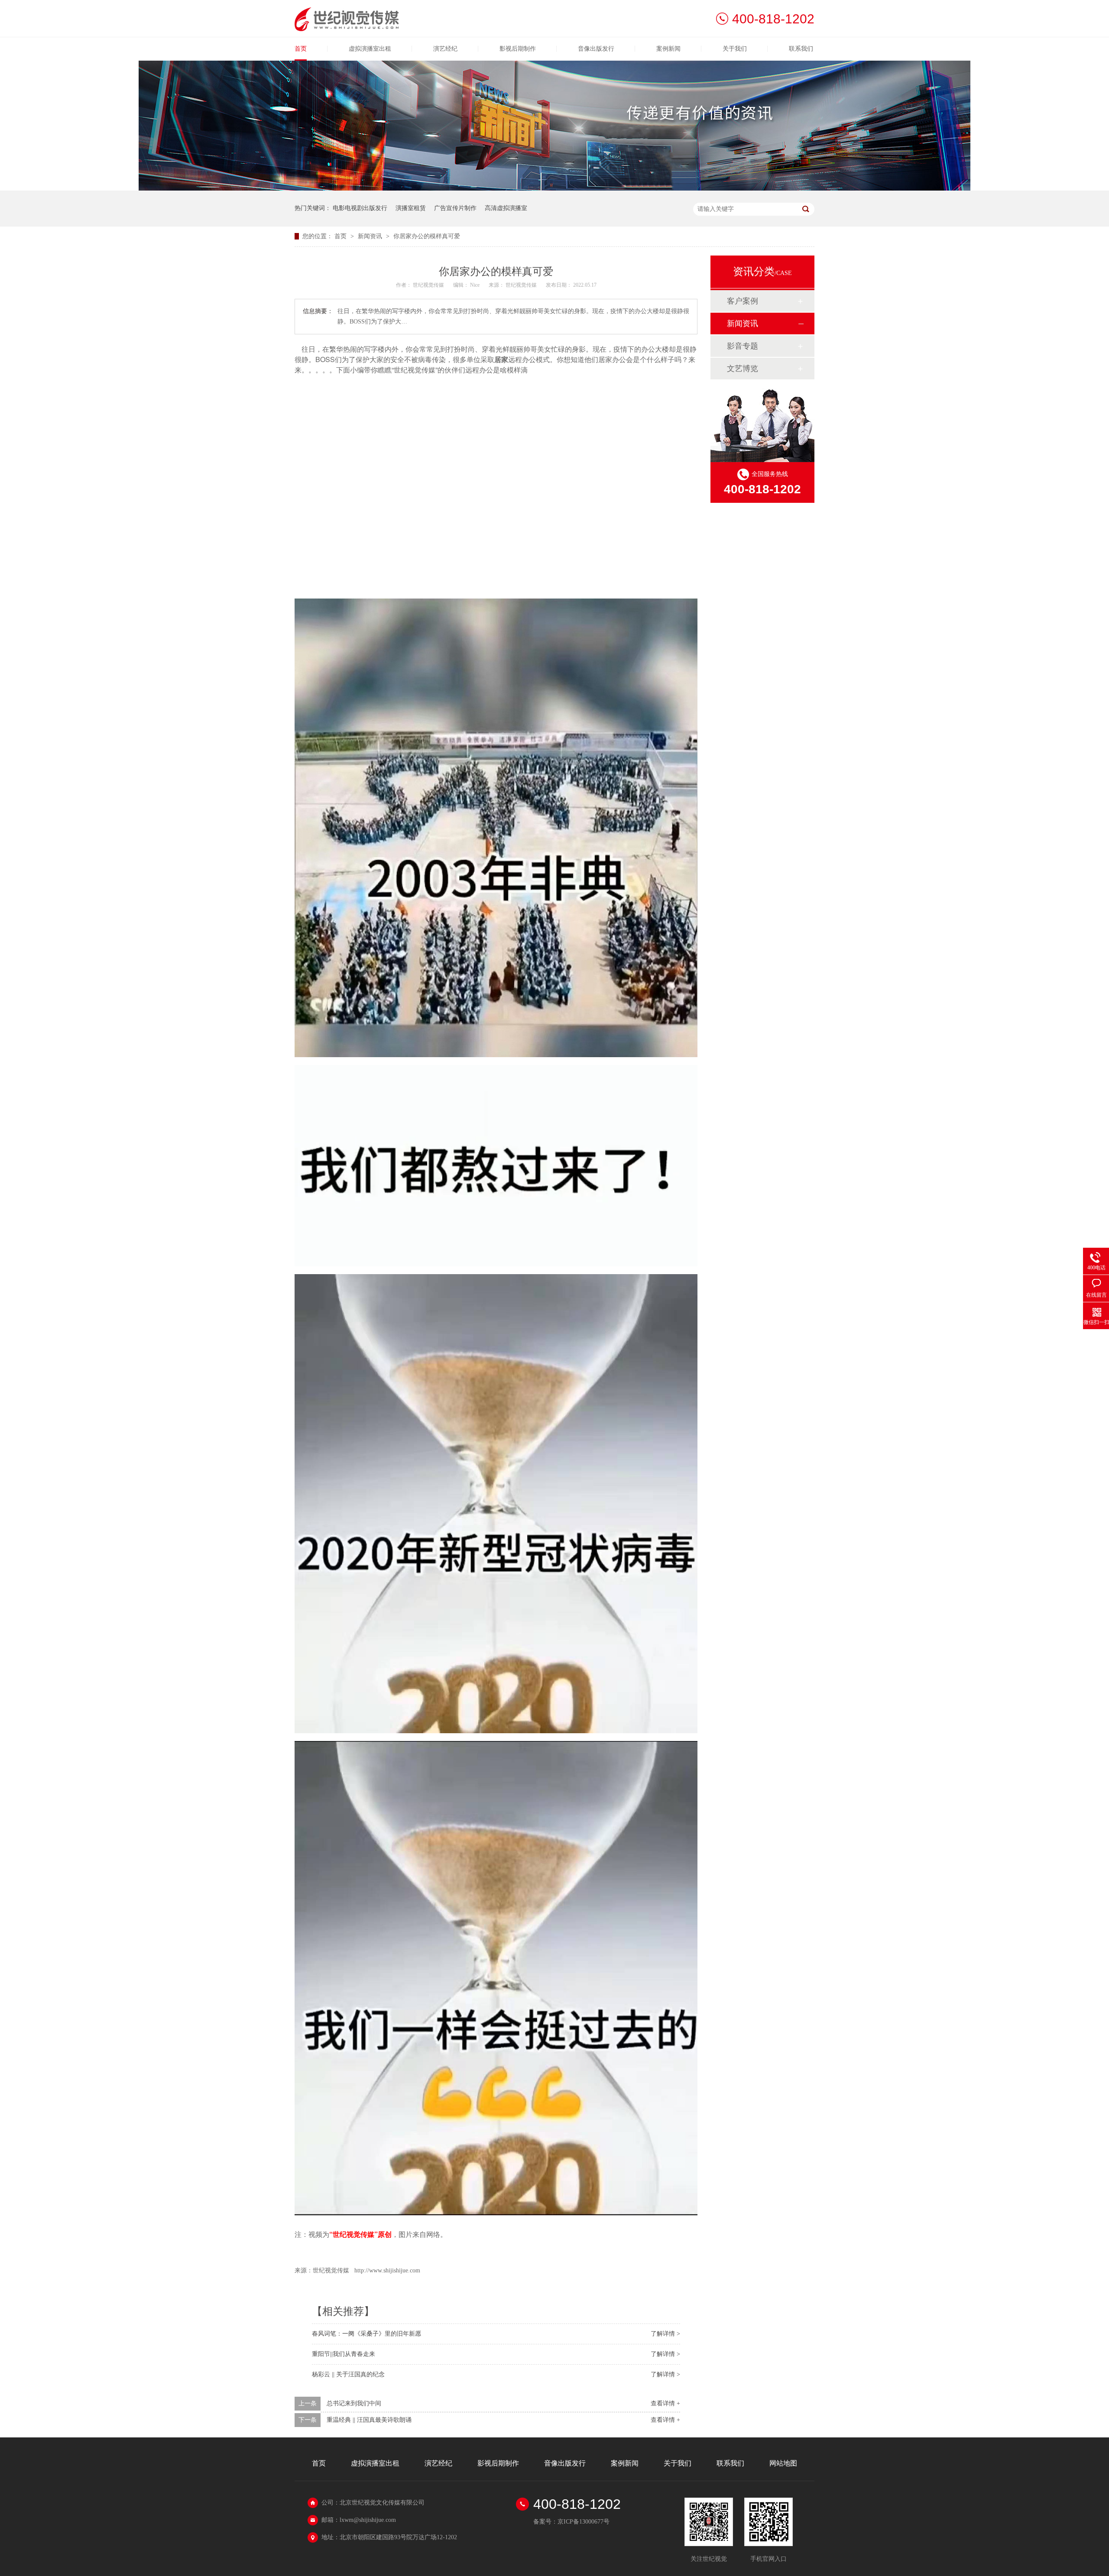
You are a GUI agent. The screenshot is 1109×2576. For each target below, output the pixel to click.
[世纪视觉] (347, 29)
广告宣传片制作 (455, 208)
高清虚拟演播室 (506, 208)
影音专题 (743, 346)
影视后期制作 (518, 49)
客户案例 (743, 301)
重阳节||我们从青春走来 (344, 2354)
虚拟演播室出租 (370, 49)
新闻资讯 (371, 236)
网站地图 (783, 2463)
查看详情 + (665, 2403)
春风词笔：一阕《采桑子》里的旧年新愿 (366, 2334)
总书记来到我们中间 (354, 2403)
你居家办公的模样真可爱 (427, 236)
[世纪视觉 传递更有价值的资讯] (554, 189)
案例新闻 (668, 49)
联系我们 (801, 49)
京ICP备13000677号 (584, 2522)
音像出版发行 (596, 49)
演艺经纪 (445, 49)
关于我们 (735, 49)
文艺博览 (743, 369)
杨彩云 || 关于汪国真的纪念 (348, 2374)
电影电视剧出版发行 (360, 208)
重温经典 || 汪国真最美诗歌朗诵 (369, 2420)
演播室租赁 (411, 208)
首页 (301, 49)
